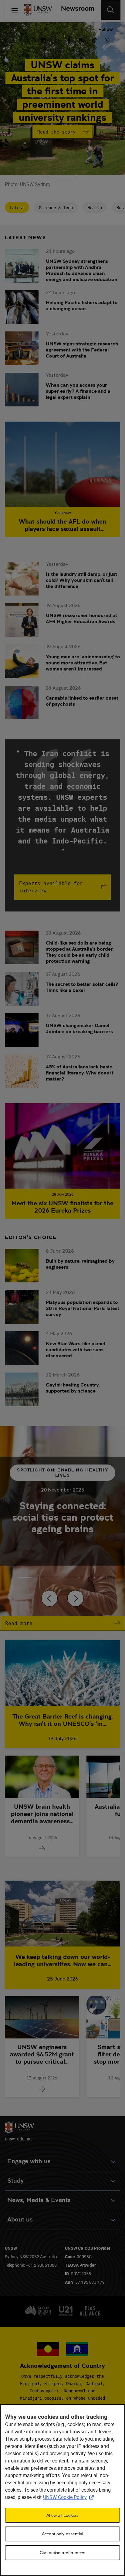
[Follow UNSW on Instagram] (56, 39)
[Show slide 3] (70, 1577)
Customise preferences (62, 2553)
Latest (17, 207)
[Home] (38, 10)
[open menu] (15, 10)
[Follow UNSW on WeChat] (82, 39)
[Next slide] (76, 1598)
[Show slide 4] (85, 1577)
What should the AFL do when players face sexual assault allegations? (62, 525)
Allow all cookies (62, 2515)
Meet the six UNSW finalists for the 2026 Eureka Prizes (62, 1207)
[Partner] (75, 10)
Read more (19, 1623)
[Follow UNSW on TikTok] (94, 39)
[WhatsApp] (107, 39)
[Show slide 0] (25, 1577)
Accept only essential (62, 2534)
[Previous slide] (49, 1598)
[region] (62, 2490)
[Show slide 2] (55, 1577)
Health (95, 207)
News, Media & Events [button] (39, 2200)
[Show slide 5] (100, 1577)
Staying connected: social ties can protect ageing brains (63, 1517)
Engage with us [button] (29, 2161)
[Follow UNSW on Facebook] (69, 39)
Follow (106, 29)
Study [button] (15, 2181)
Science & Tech (56, 207)
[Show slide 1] (40, 1577)
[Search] (111, 10)
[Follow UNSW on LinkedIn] (43, 39)
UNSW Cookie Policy (70, 2497)
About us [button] (20, 2220)
